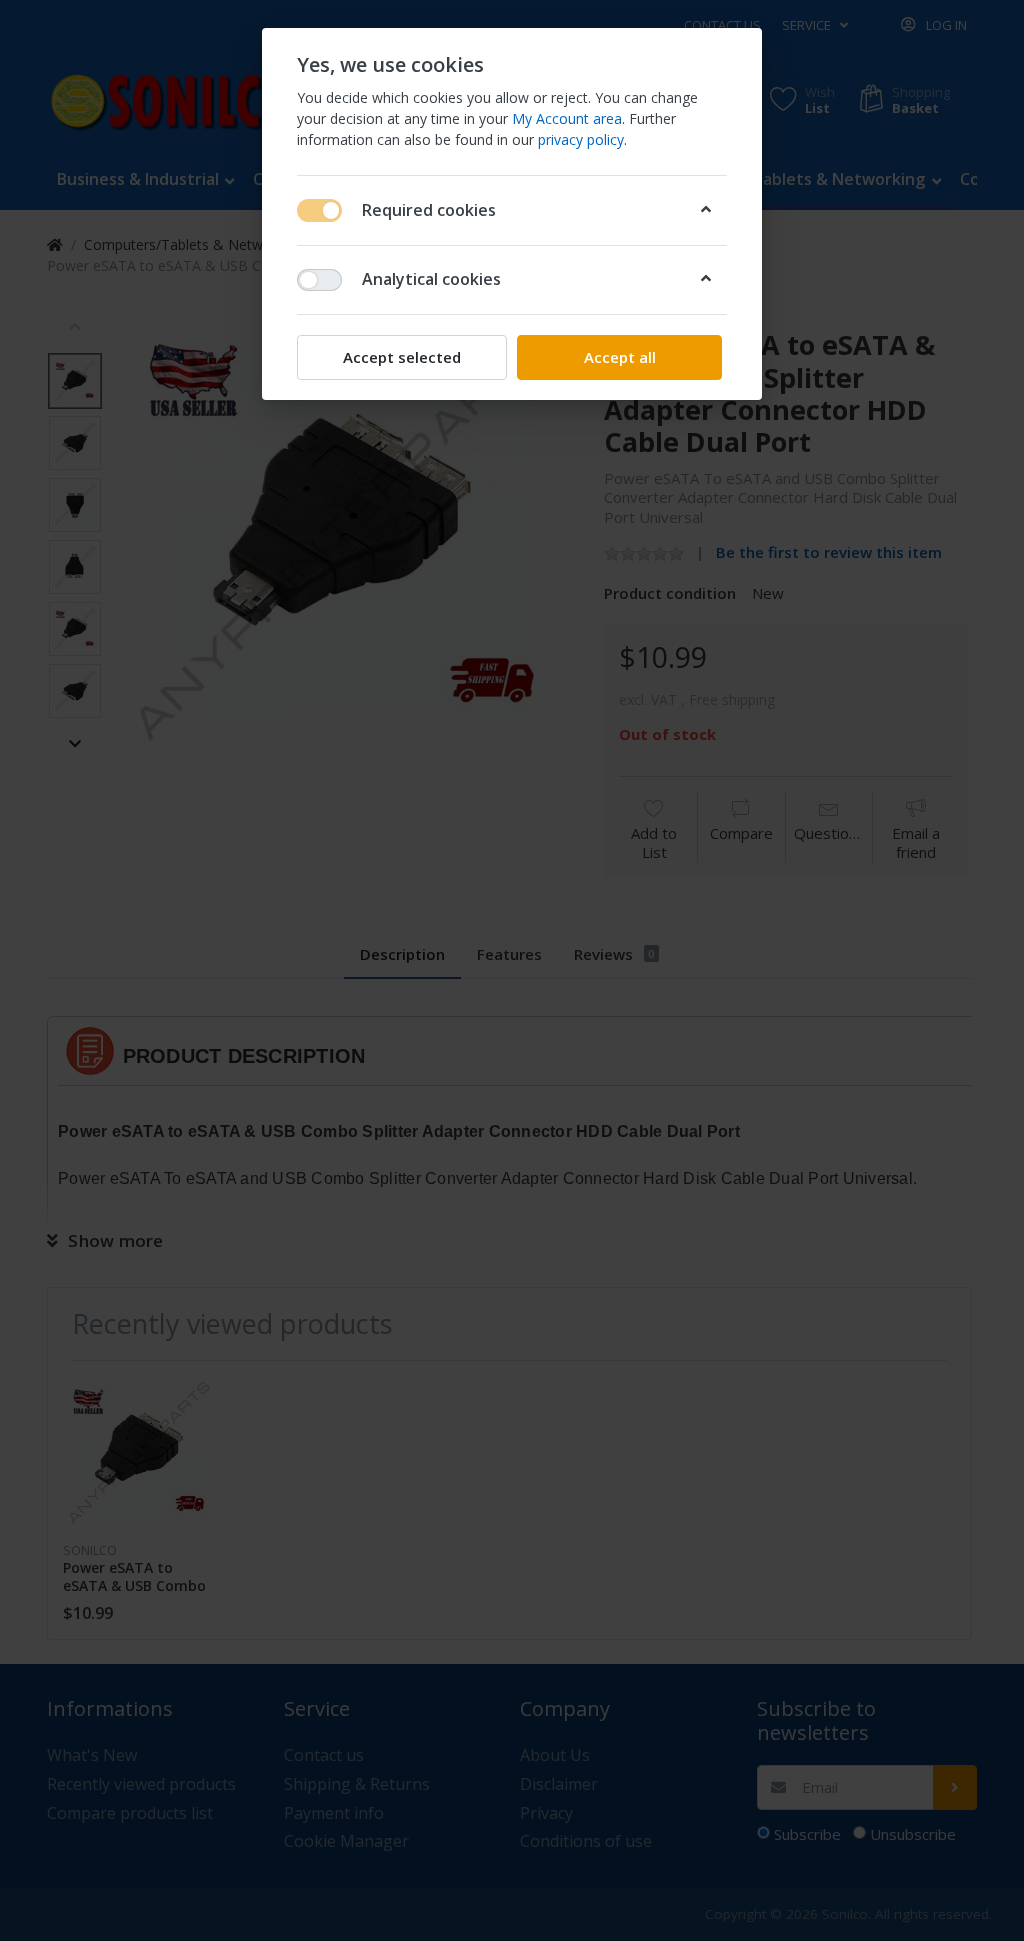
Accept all (620, 357)
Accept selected (402, 357)
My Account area (567, 118)
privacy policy (581, 139)
